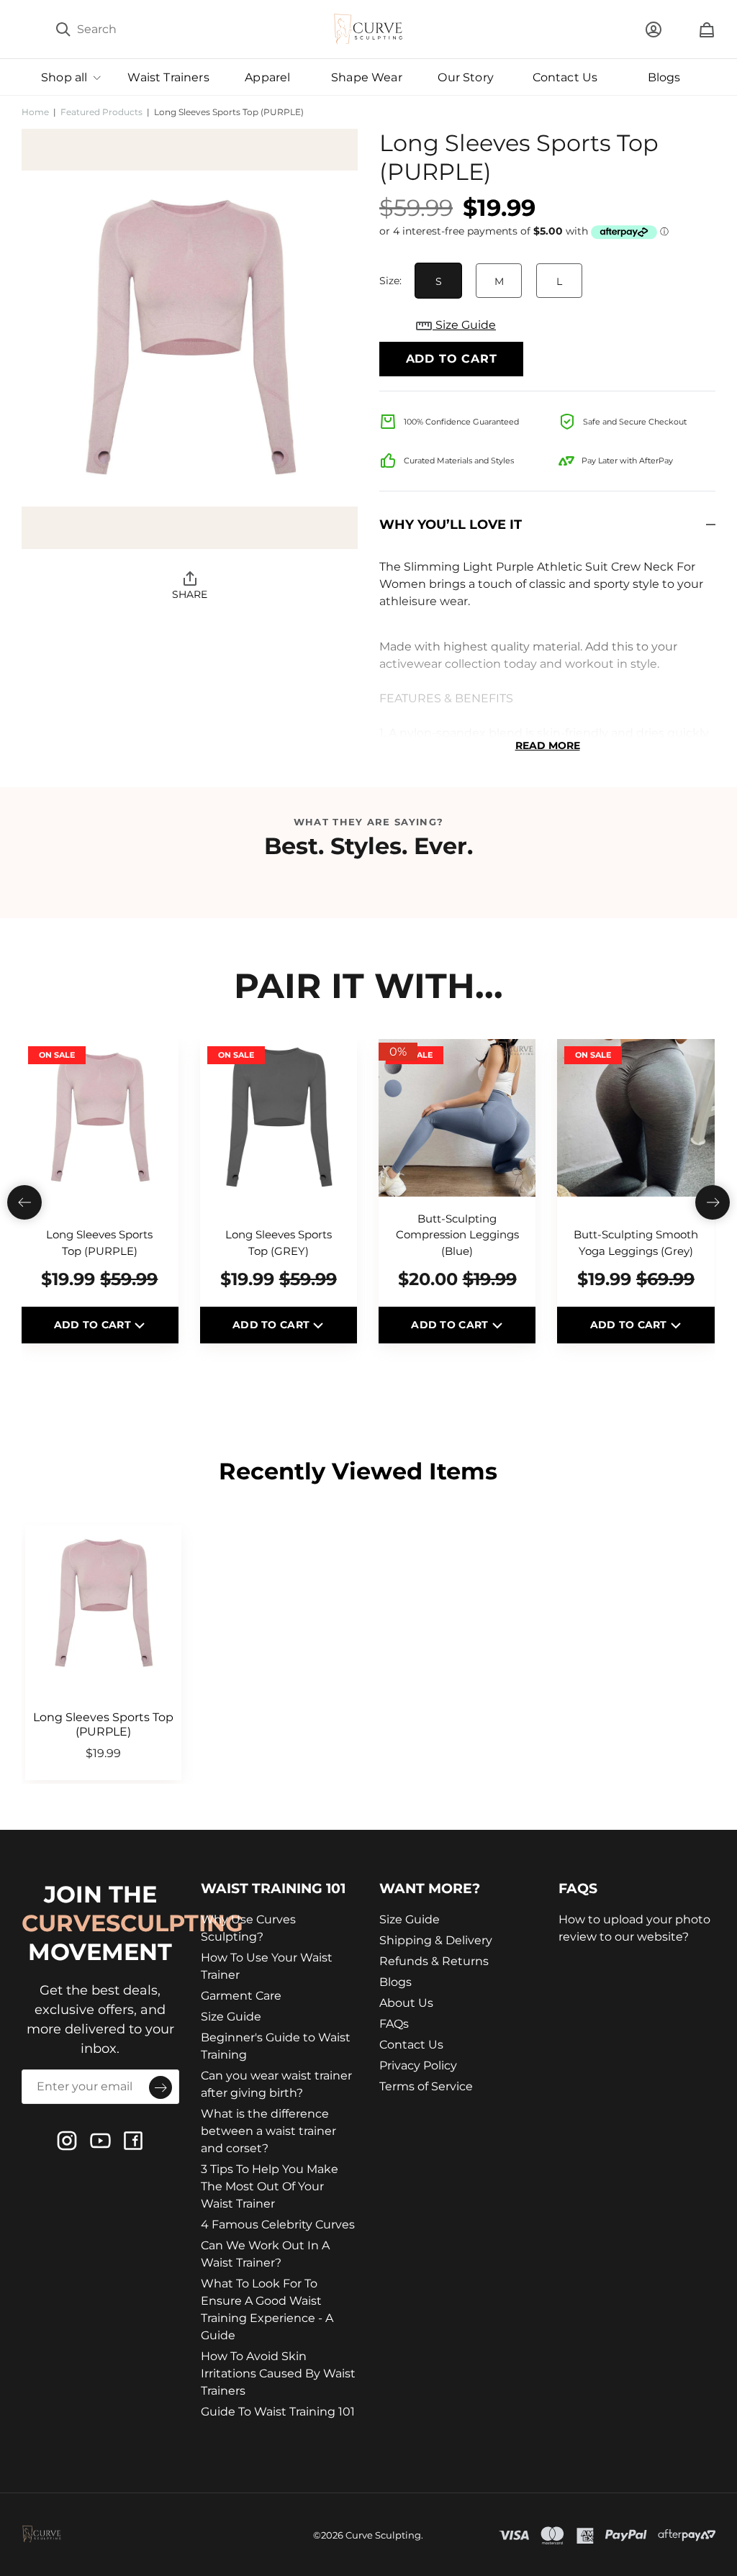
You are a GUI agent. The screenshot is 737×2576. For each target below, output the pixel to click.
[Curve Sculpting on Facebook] (133, 2141)
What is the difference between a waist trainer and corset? (268, 2131)
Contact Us (411, 2045)
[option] (190, 339)
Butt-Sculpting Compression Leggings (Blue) (457, 1235)
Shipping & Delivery (436, 1940)
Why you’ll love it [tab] (451, 525)
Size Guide (464, 325)
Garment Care (241, 1996)
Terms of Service (426, 2086)
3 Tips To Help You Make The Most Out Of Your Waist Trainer (270, 2186)
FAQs (394, 2024)
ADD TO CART (94, 1325)
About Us (406, 2003)
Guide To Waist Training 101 (278, 2412)
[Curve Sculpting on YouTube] (100, 2141)
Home (35, 112)
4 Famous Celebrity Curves (278, 2224)
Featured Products (101, 112)
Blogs (395, 1982)
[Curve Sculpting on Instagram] (67, 2141)
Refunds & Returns (434, 1961)
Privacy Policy (418, 2065)
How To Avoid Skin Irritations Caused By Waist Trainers (278, 2373)
